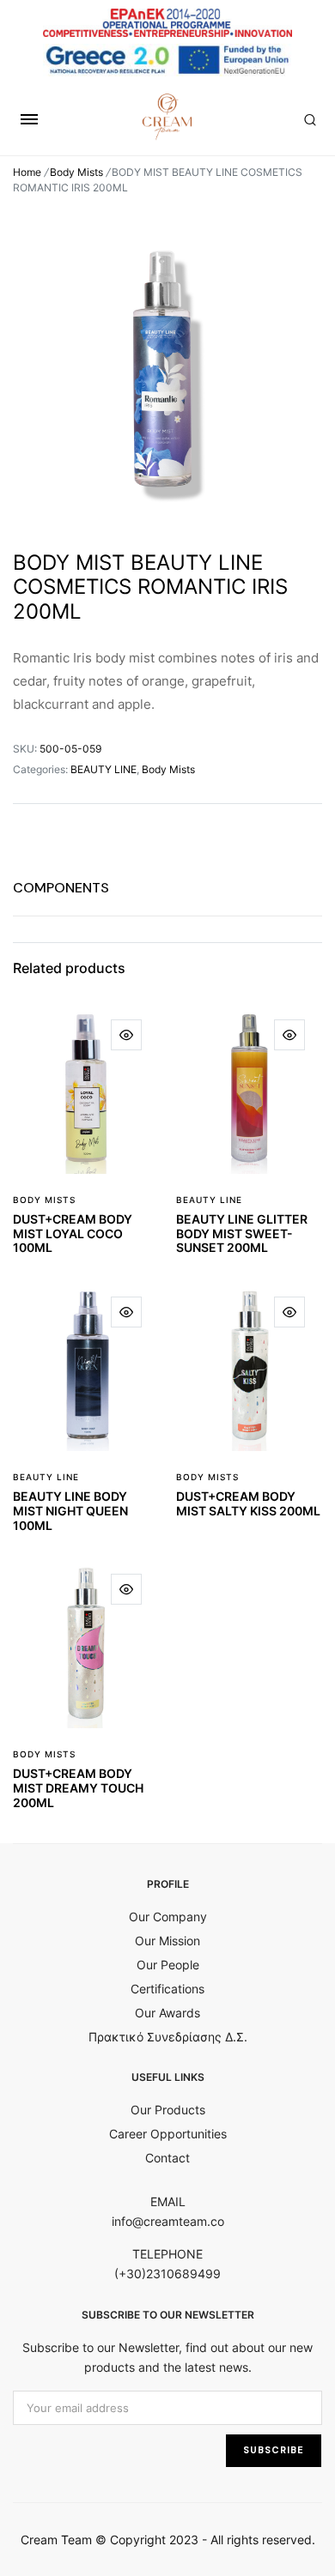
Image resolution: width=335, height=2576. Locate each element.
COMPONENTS (61, 888)
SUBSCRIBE (274, 2450)
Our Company (168, 1917)
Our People (168, 1965)
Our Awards (167, 2013)
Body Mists (76, 172)
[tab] (61, 888)
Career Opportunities (168, 2134)
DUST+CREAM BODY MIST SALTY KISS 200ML (248, 1503)
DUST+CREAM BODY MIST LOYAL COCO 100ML (73, 1234)
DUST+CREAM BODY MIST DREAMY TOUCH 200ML (78, 1788)
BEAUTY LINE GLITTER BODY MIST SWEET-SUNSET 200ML (242, 1234)
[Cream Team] (167, 117)
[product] (126, 1035)
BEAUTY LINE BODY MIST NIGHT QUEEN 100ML (70, 1511)
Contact (167, 2158)
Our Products (168, 2110)
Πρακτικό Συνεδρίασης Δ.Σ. (168, 2037)
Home (27, 172)
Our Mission (167, 1941)
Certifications (167, 1989)
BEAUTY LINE (104, 769)
